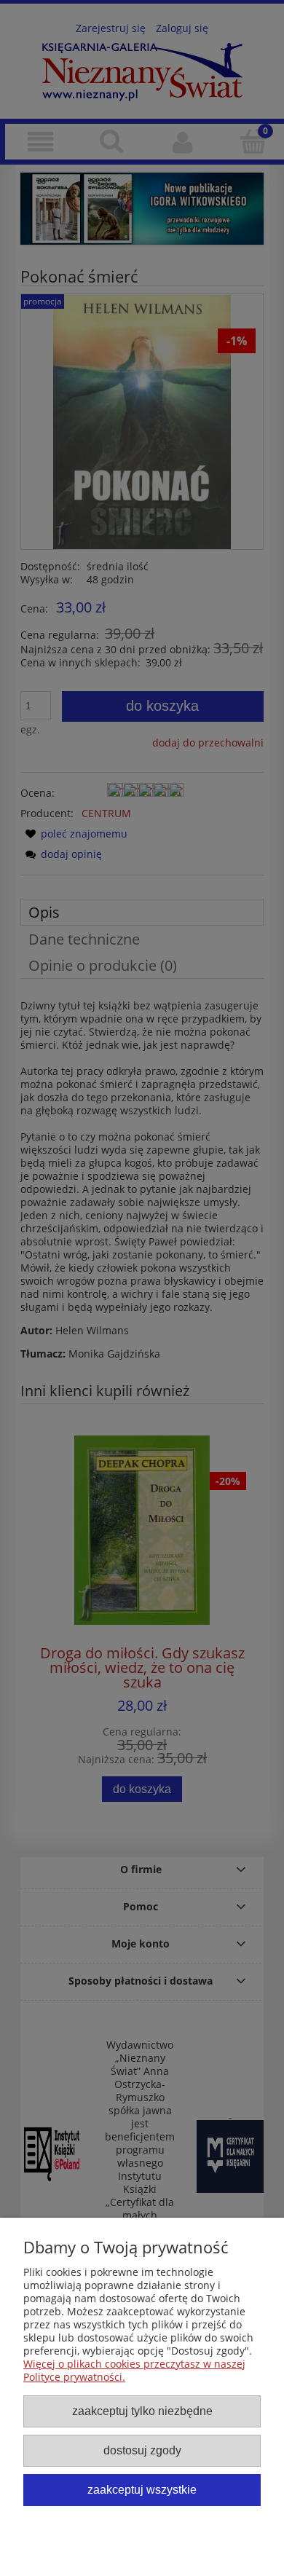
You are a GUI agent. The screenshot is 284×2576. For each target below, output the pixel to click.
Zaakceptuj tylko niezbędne (142, 2411)
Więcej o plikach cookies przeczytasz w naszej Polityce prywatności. (134, 2370)
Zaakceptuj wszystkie (142, 2489)
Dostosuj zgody (142, 2450)
